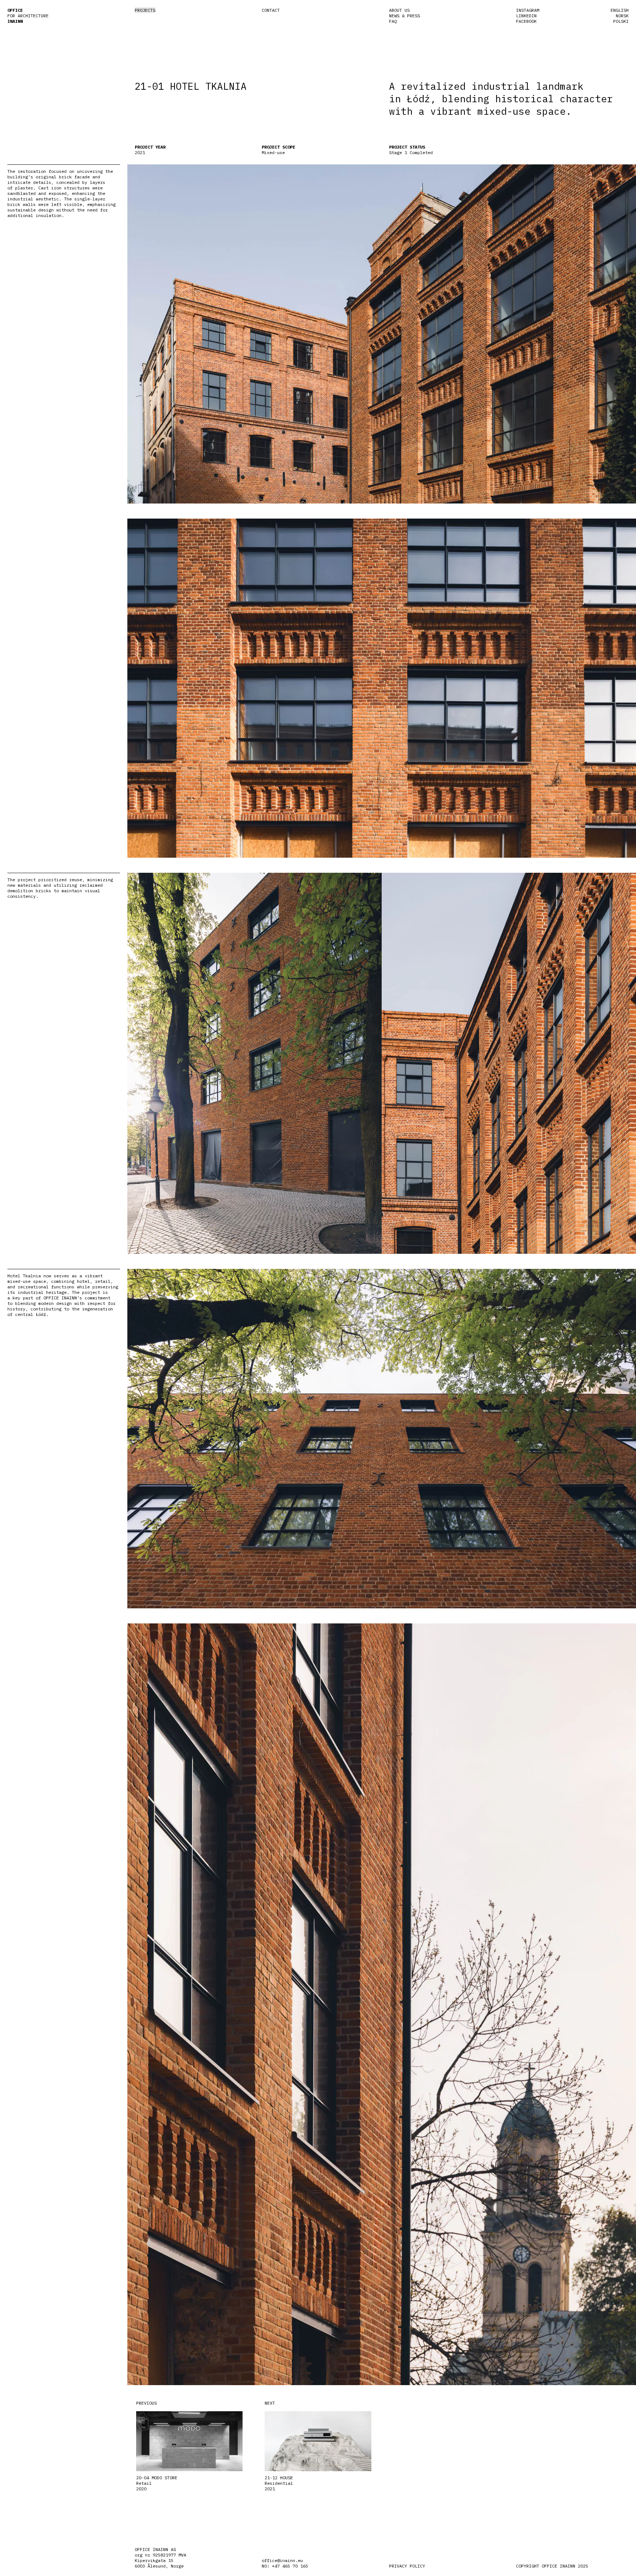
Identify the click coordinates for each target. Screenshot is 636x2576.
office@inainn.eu (282, 2560)
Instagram (528, 10)
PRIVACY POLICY (407, 2566)
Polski (621, 21)
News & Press (404, 16)
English (620, 10)
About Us (399, 10)
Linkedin (526, 16)
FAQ (393, 21)
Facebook (526, 21)
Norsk (622, 16)
